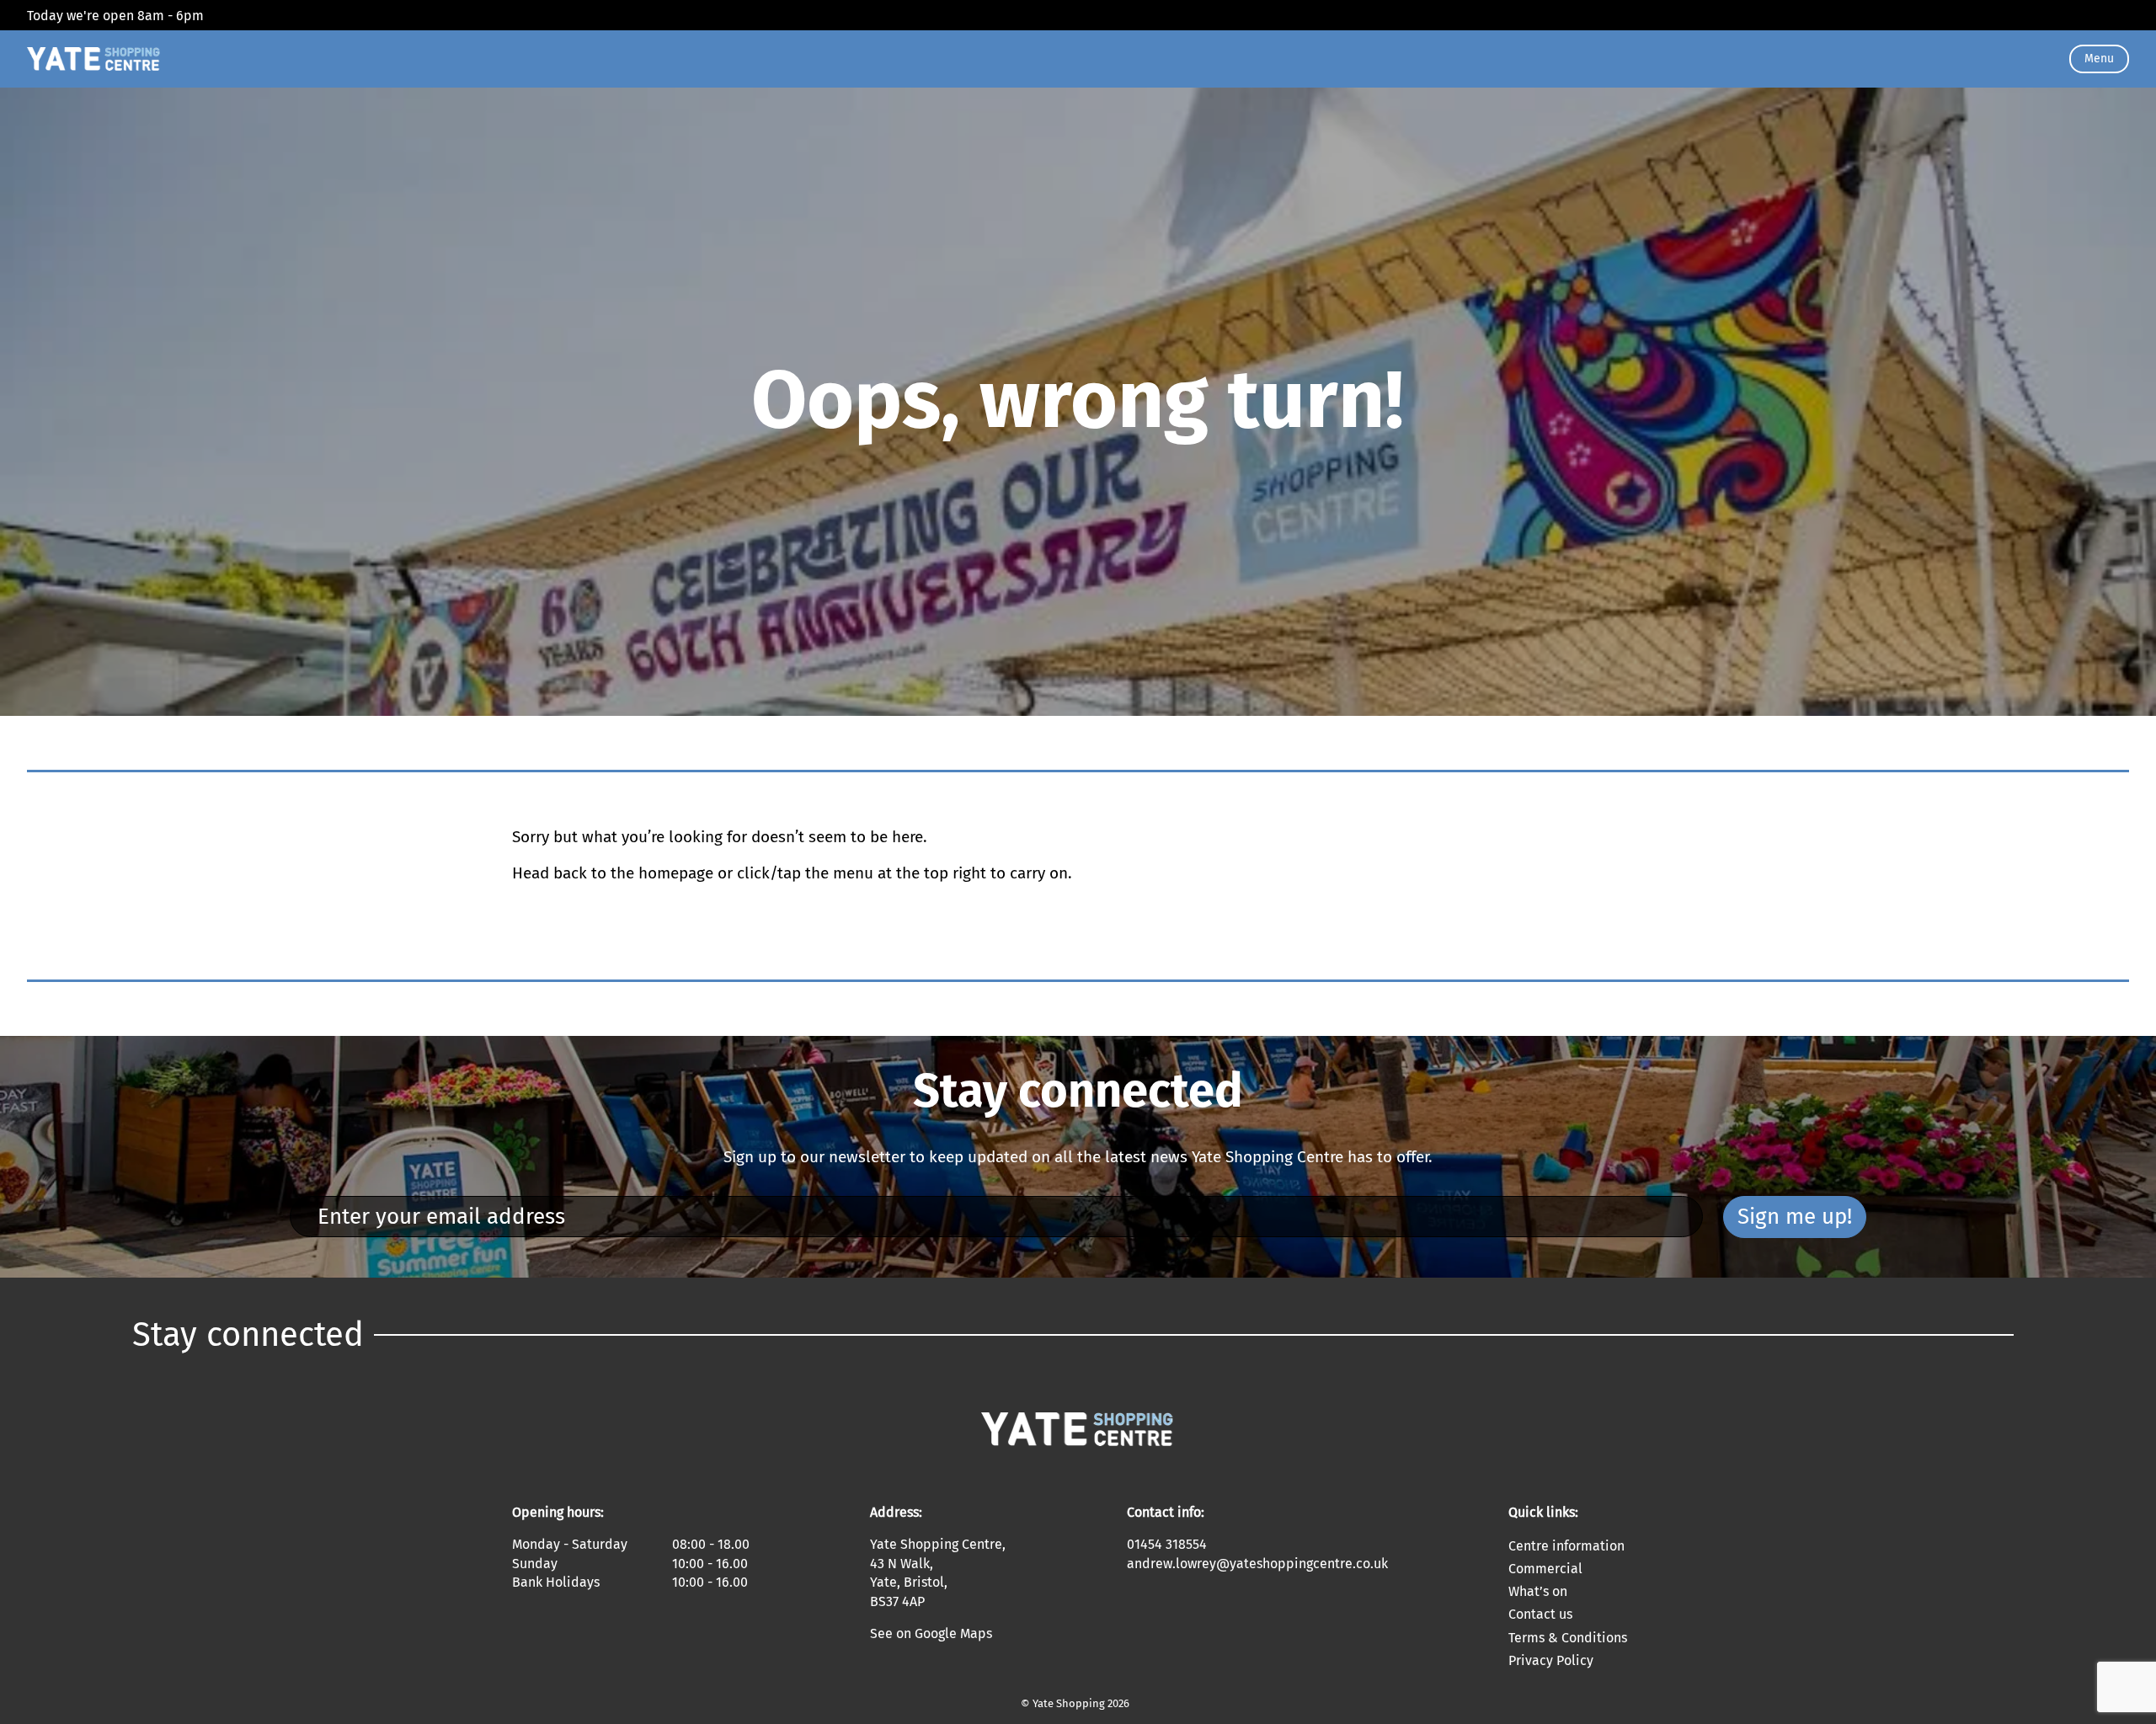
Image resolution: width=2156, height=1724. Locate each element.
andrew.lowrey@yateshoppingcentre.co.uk (1257, 1564)
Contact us (1540, 1614)
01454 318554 (1167, 1544)
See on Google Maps (931, 1633)
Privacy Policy (1551, 1660)
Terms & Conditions (1568, 1638)
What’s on (1538, 1591)
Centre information (1566, 1546)
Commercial (1545, 1569)
